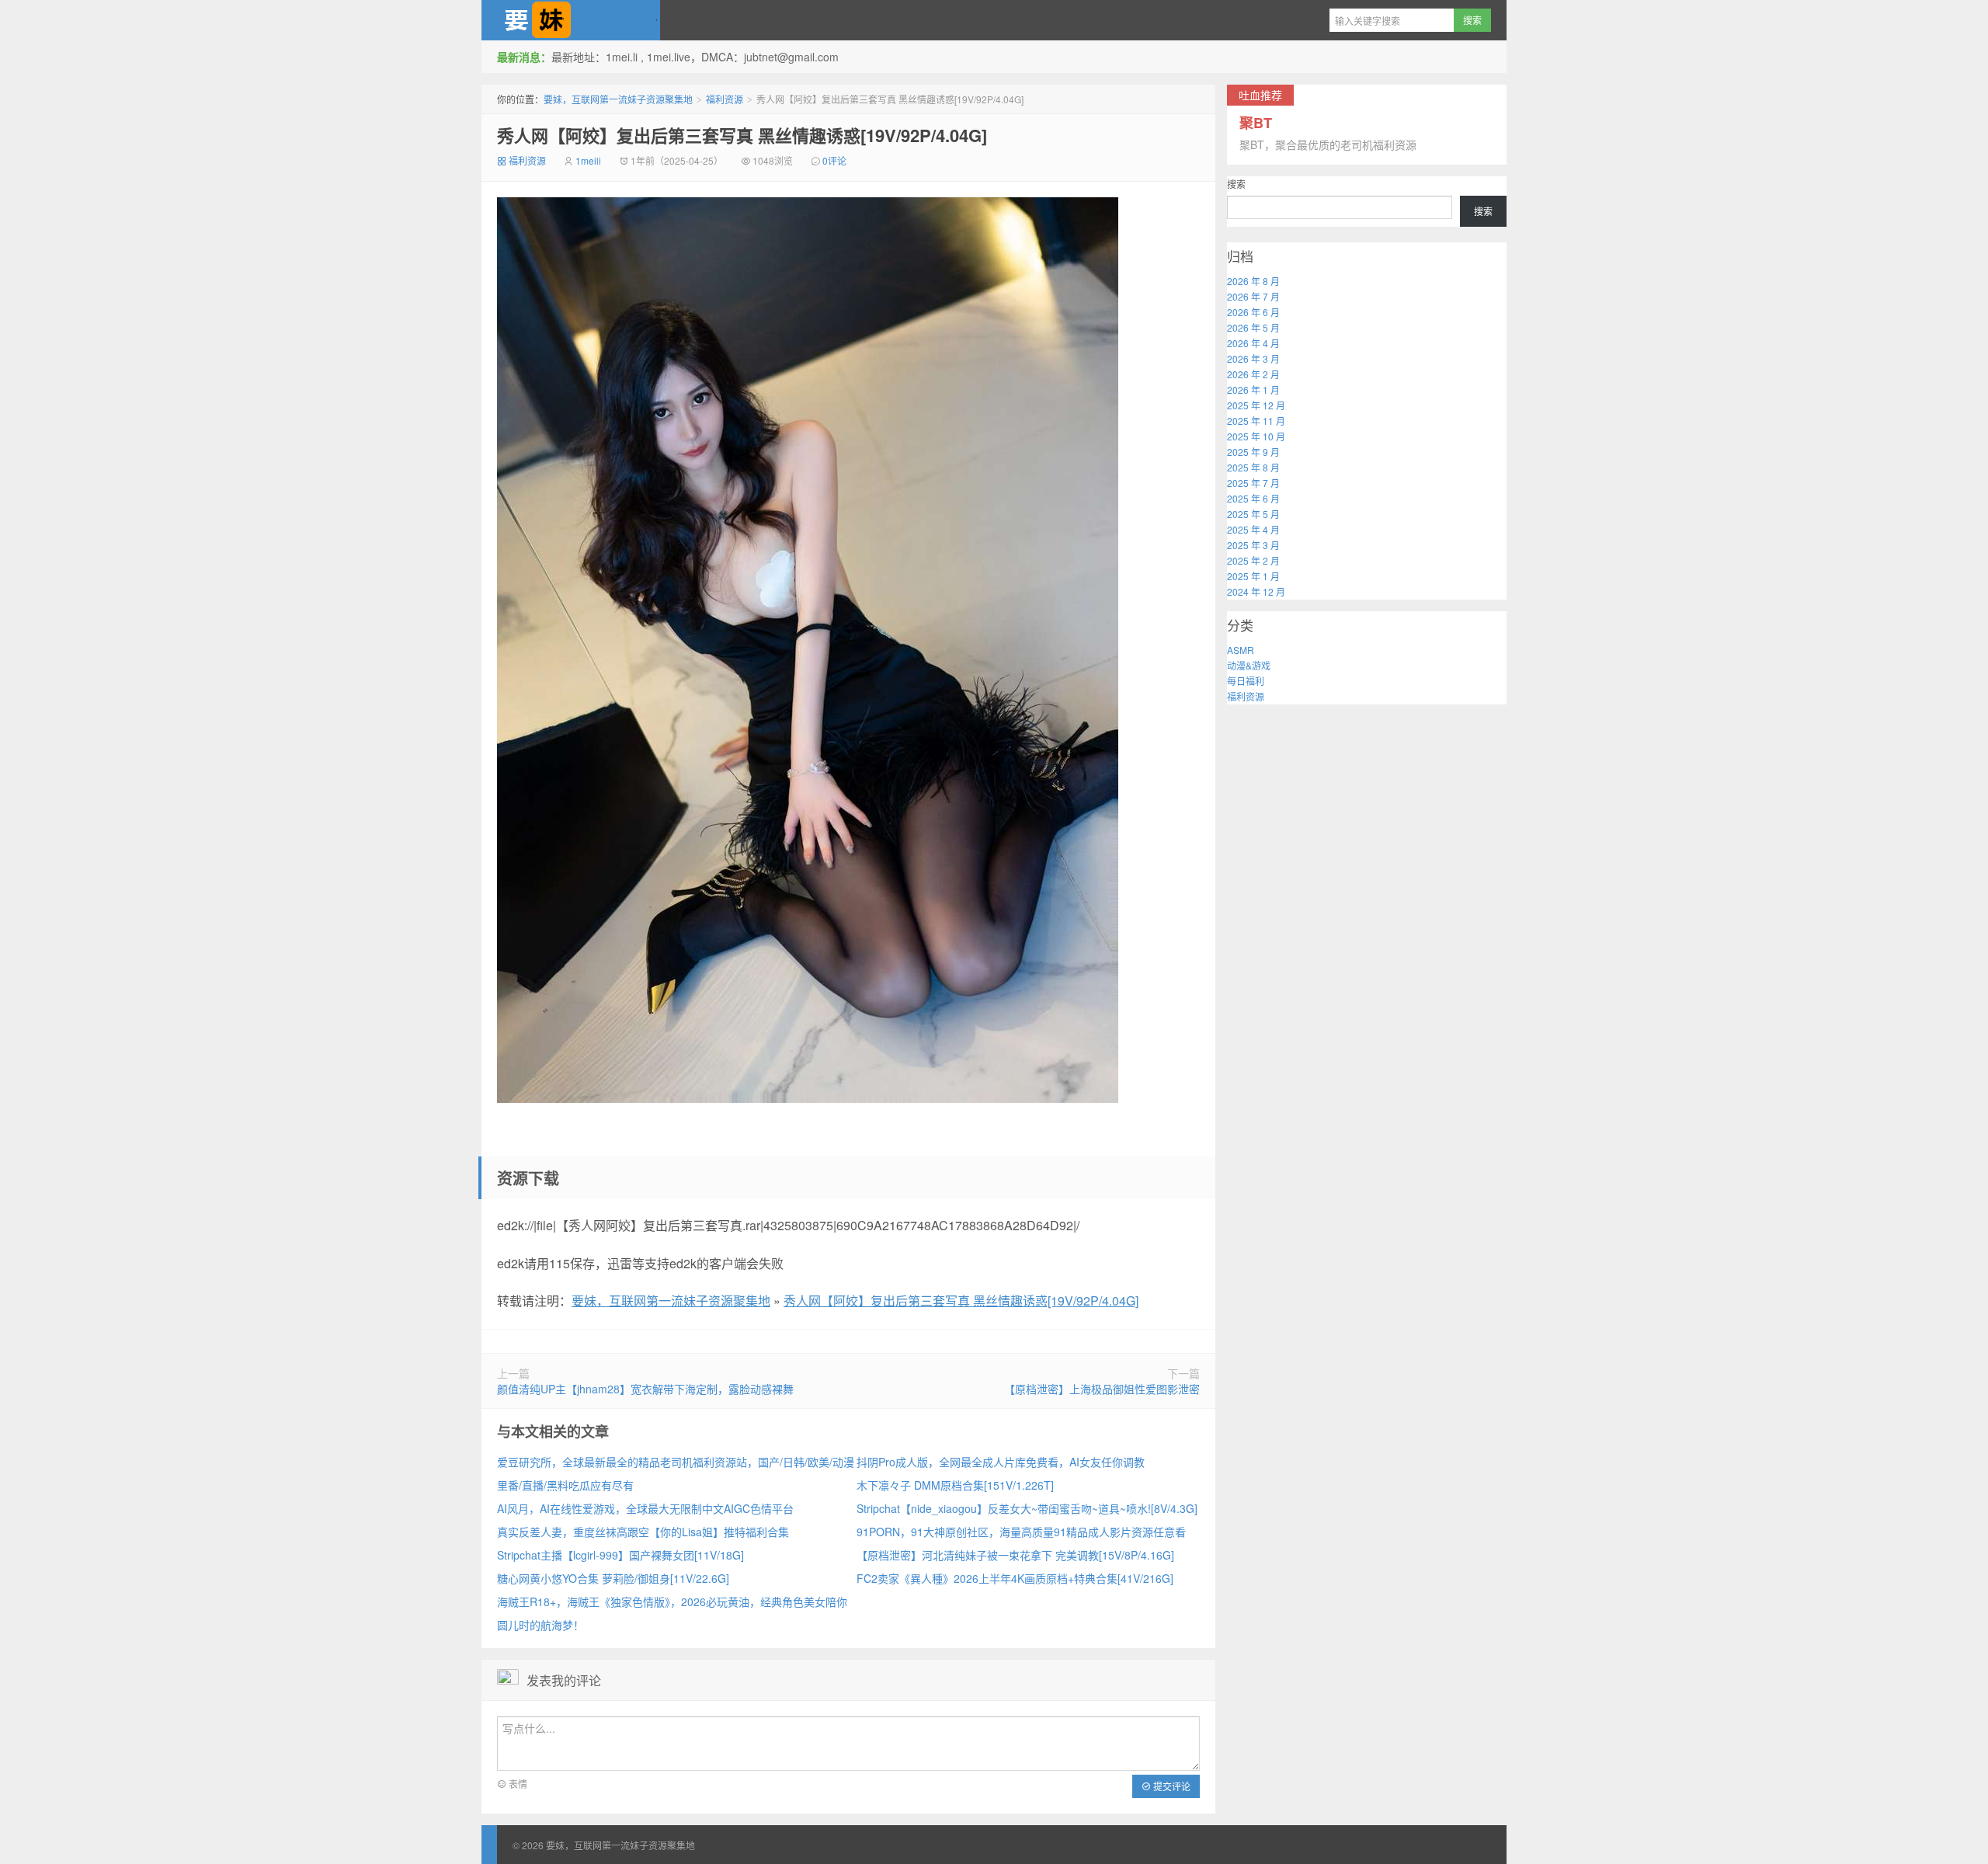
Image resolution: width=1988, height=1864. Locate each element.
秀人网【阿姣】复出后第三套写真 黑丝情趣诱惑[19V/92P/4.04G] (742, 135)
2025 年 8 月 (1253, 467)
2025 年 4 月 (1253, 529)
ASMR (1241, 650)
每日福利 (1246, 681)
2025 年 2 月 (1253, 560)
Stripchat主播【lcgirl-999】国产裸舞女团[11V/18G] (620, 1555)
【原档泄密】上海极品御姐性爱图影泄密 (1102, 1389)
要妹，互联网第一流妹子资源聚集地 (571, 20)
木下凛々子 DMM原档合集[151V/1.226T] (955, 1485)
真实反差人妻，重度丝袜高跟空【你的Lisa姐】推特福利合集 (643, 1532)
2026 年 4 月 (1253, 343)
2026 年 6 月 (1253, 312)
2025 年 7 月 (1253, 483)
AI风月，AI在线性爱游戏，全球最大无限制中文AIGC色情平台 (645, 1508)
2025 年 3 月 (1253, 545)
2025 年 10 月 (1256, 436)
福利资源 (725, 99)
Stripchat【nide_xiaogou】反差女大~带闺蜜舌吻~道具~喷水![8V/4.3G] (1027, 1508)
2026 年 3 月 (1253, 358)
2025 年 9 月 (1253, 452)
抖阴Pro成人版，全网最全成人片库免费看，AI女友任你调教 (1001, 1462)
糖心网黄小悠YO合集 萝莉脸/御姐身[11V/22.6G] (613, 1578)
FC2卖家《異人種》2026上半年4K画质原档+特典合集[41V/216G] (1015, 1578)
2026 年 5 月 (1253, 327)
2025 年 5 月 (1253, 514)
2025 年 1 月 (1253, 576)
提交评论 (1171, 1786)
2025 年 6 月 (1253, 498)
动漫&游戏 (1249, 665)
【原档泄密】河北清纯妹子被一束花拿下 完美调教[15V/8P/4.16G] (1015, 1555)
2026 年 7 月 (1253, 296)
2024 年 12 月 (1256, 591)
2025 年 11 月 (1256, 421)
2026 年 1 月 (1253, 389)
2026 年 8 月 (1253, 281)
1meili (588, 160)
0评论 (834, 160)
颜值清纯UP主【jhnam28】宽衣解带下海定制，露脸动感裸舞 (645, 1389)
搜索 (1236, 184)
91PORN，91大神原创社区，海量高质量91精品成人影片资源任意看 (1021, 1532)
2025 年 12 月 (1256, 405)
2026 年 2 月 (1253, 374)
